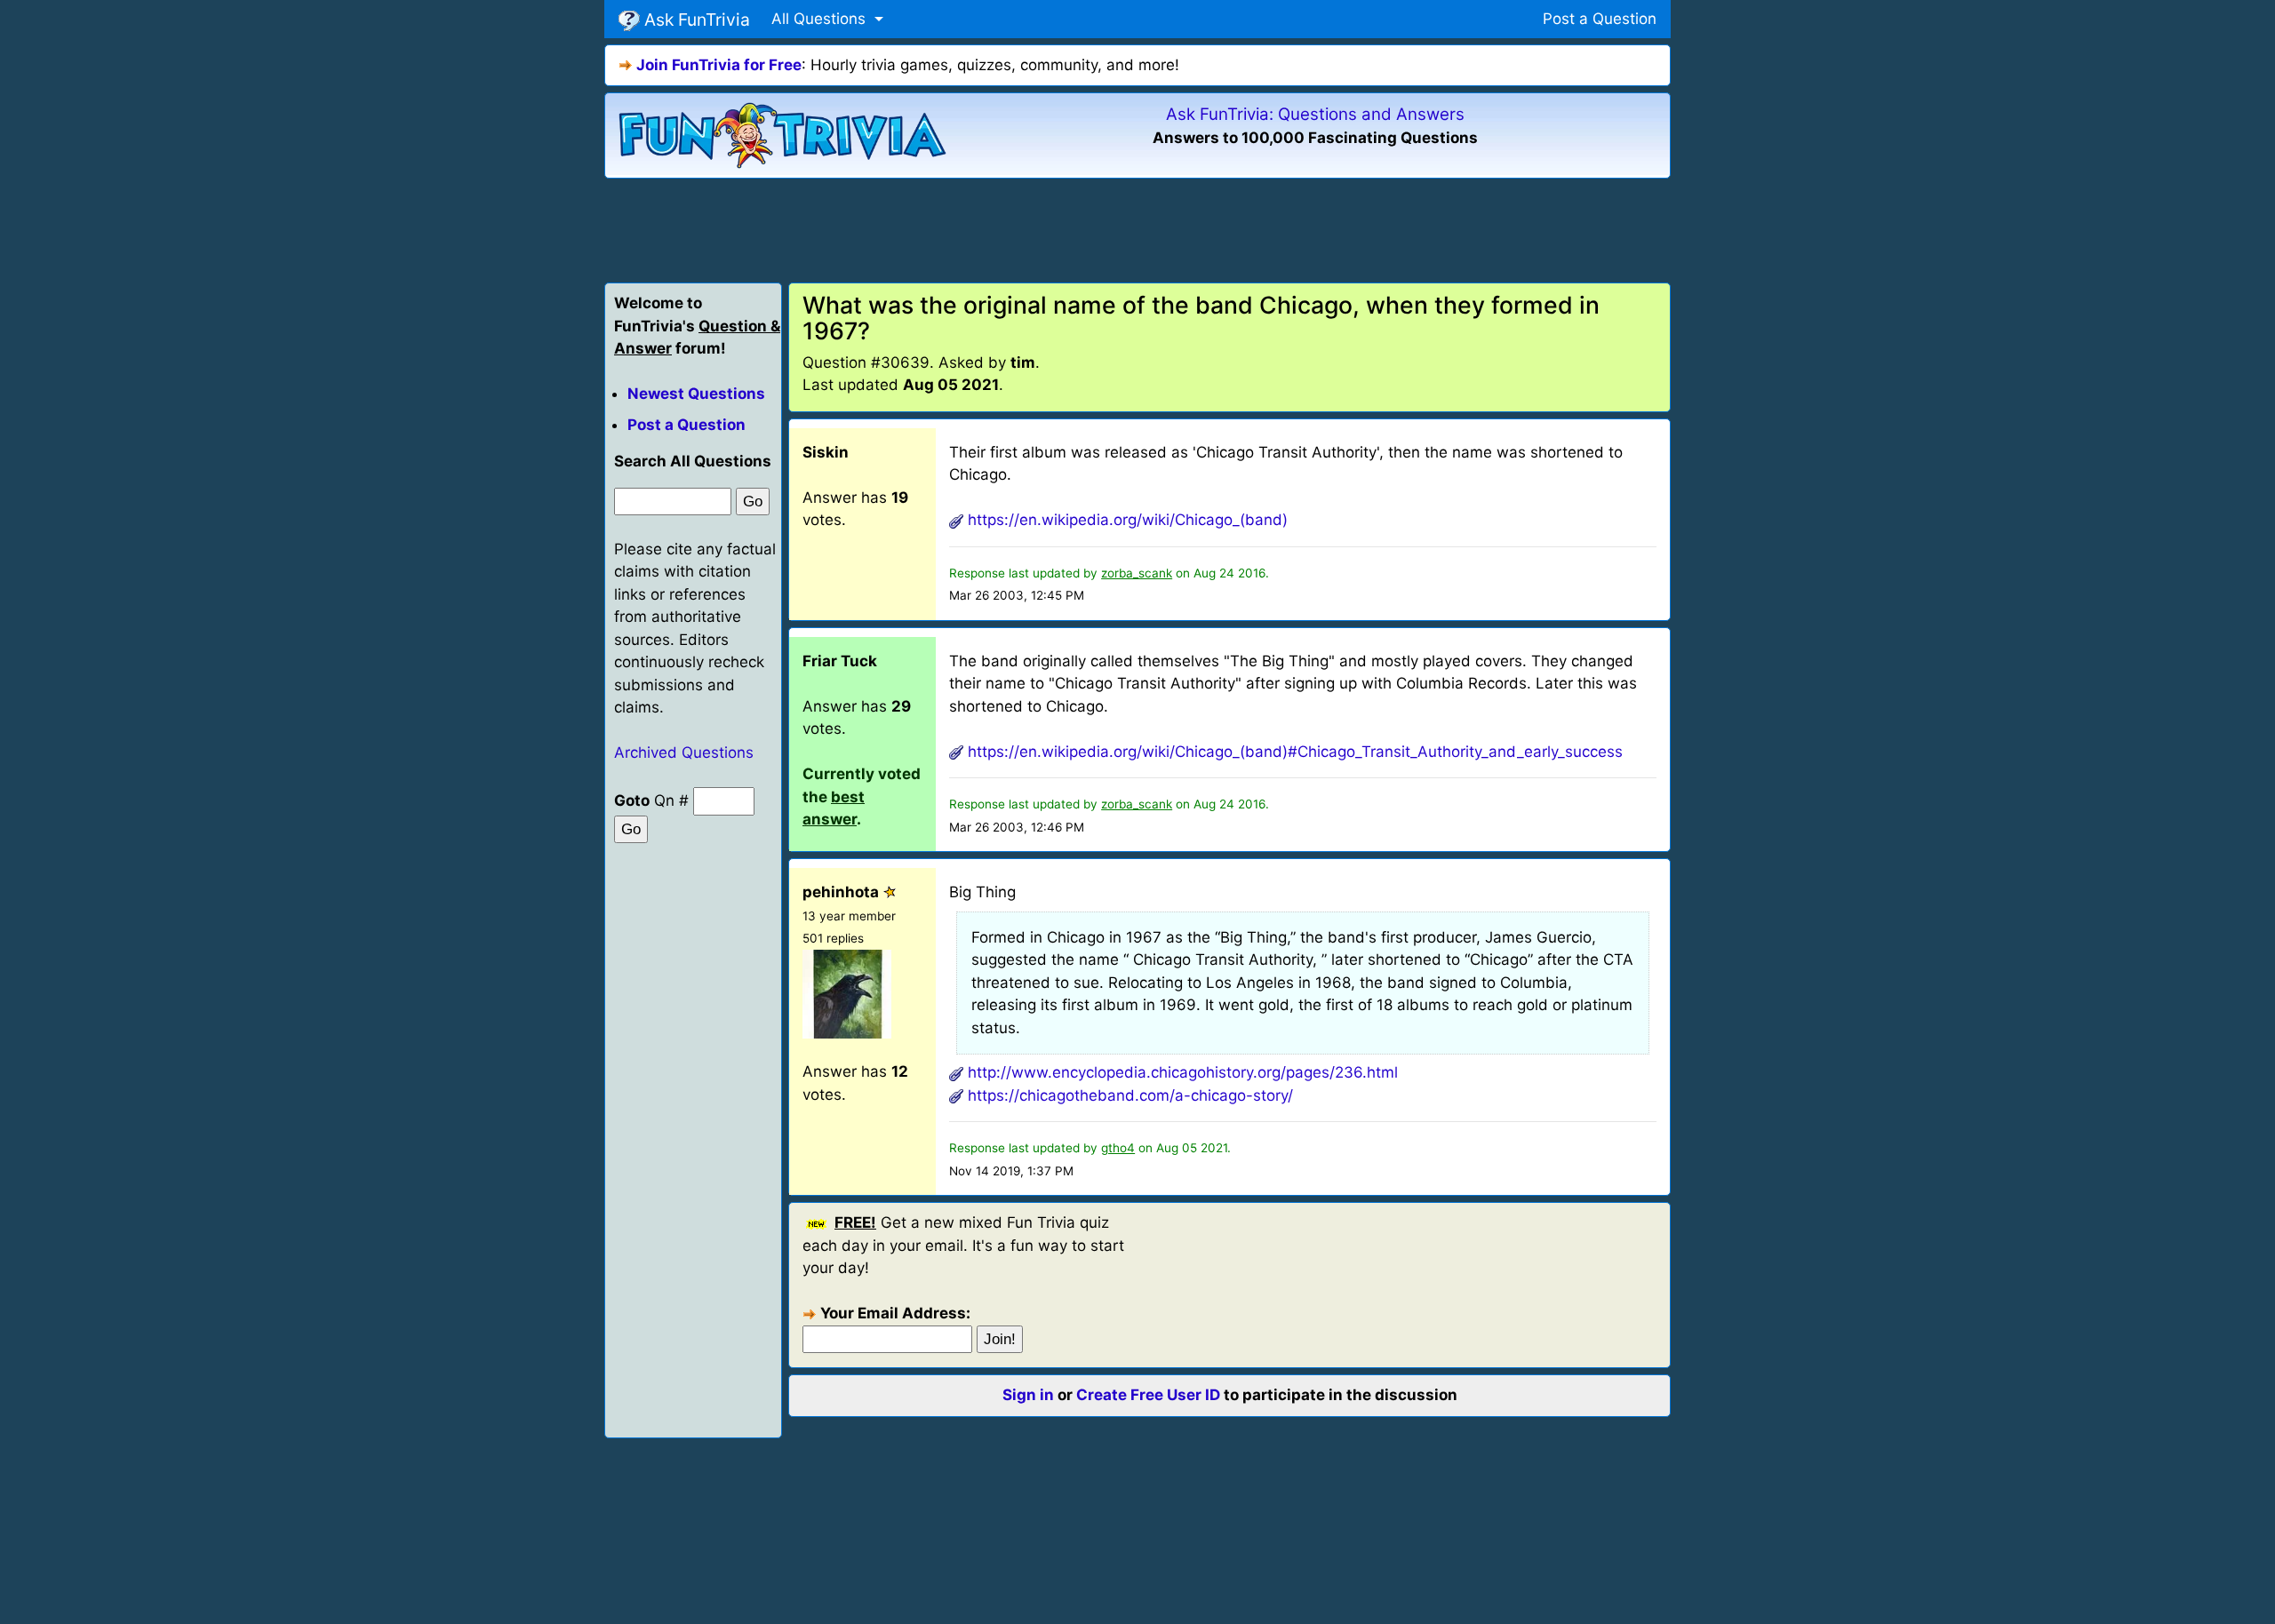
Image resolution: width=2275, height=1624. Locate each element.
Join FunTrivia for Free (719, 65)
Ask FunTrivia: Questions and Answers (1315, 114)
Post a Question (1600, 19)
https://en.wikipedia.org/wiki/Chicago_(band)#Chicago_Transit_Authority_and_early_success (1295, 752)
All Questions (821, 19)
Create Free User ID (1148, 1395)
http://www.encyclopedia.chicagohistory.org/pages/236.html (1183, 1072)
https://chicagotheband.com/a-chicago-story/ (1130, 1095)
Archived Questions (684, 752)
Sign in (1028, 1395)
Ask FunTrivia (695, 20)
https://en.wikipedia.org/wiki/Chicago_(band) (1128, 520)
